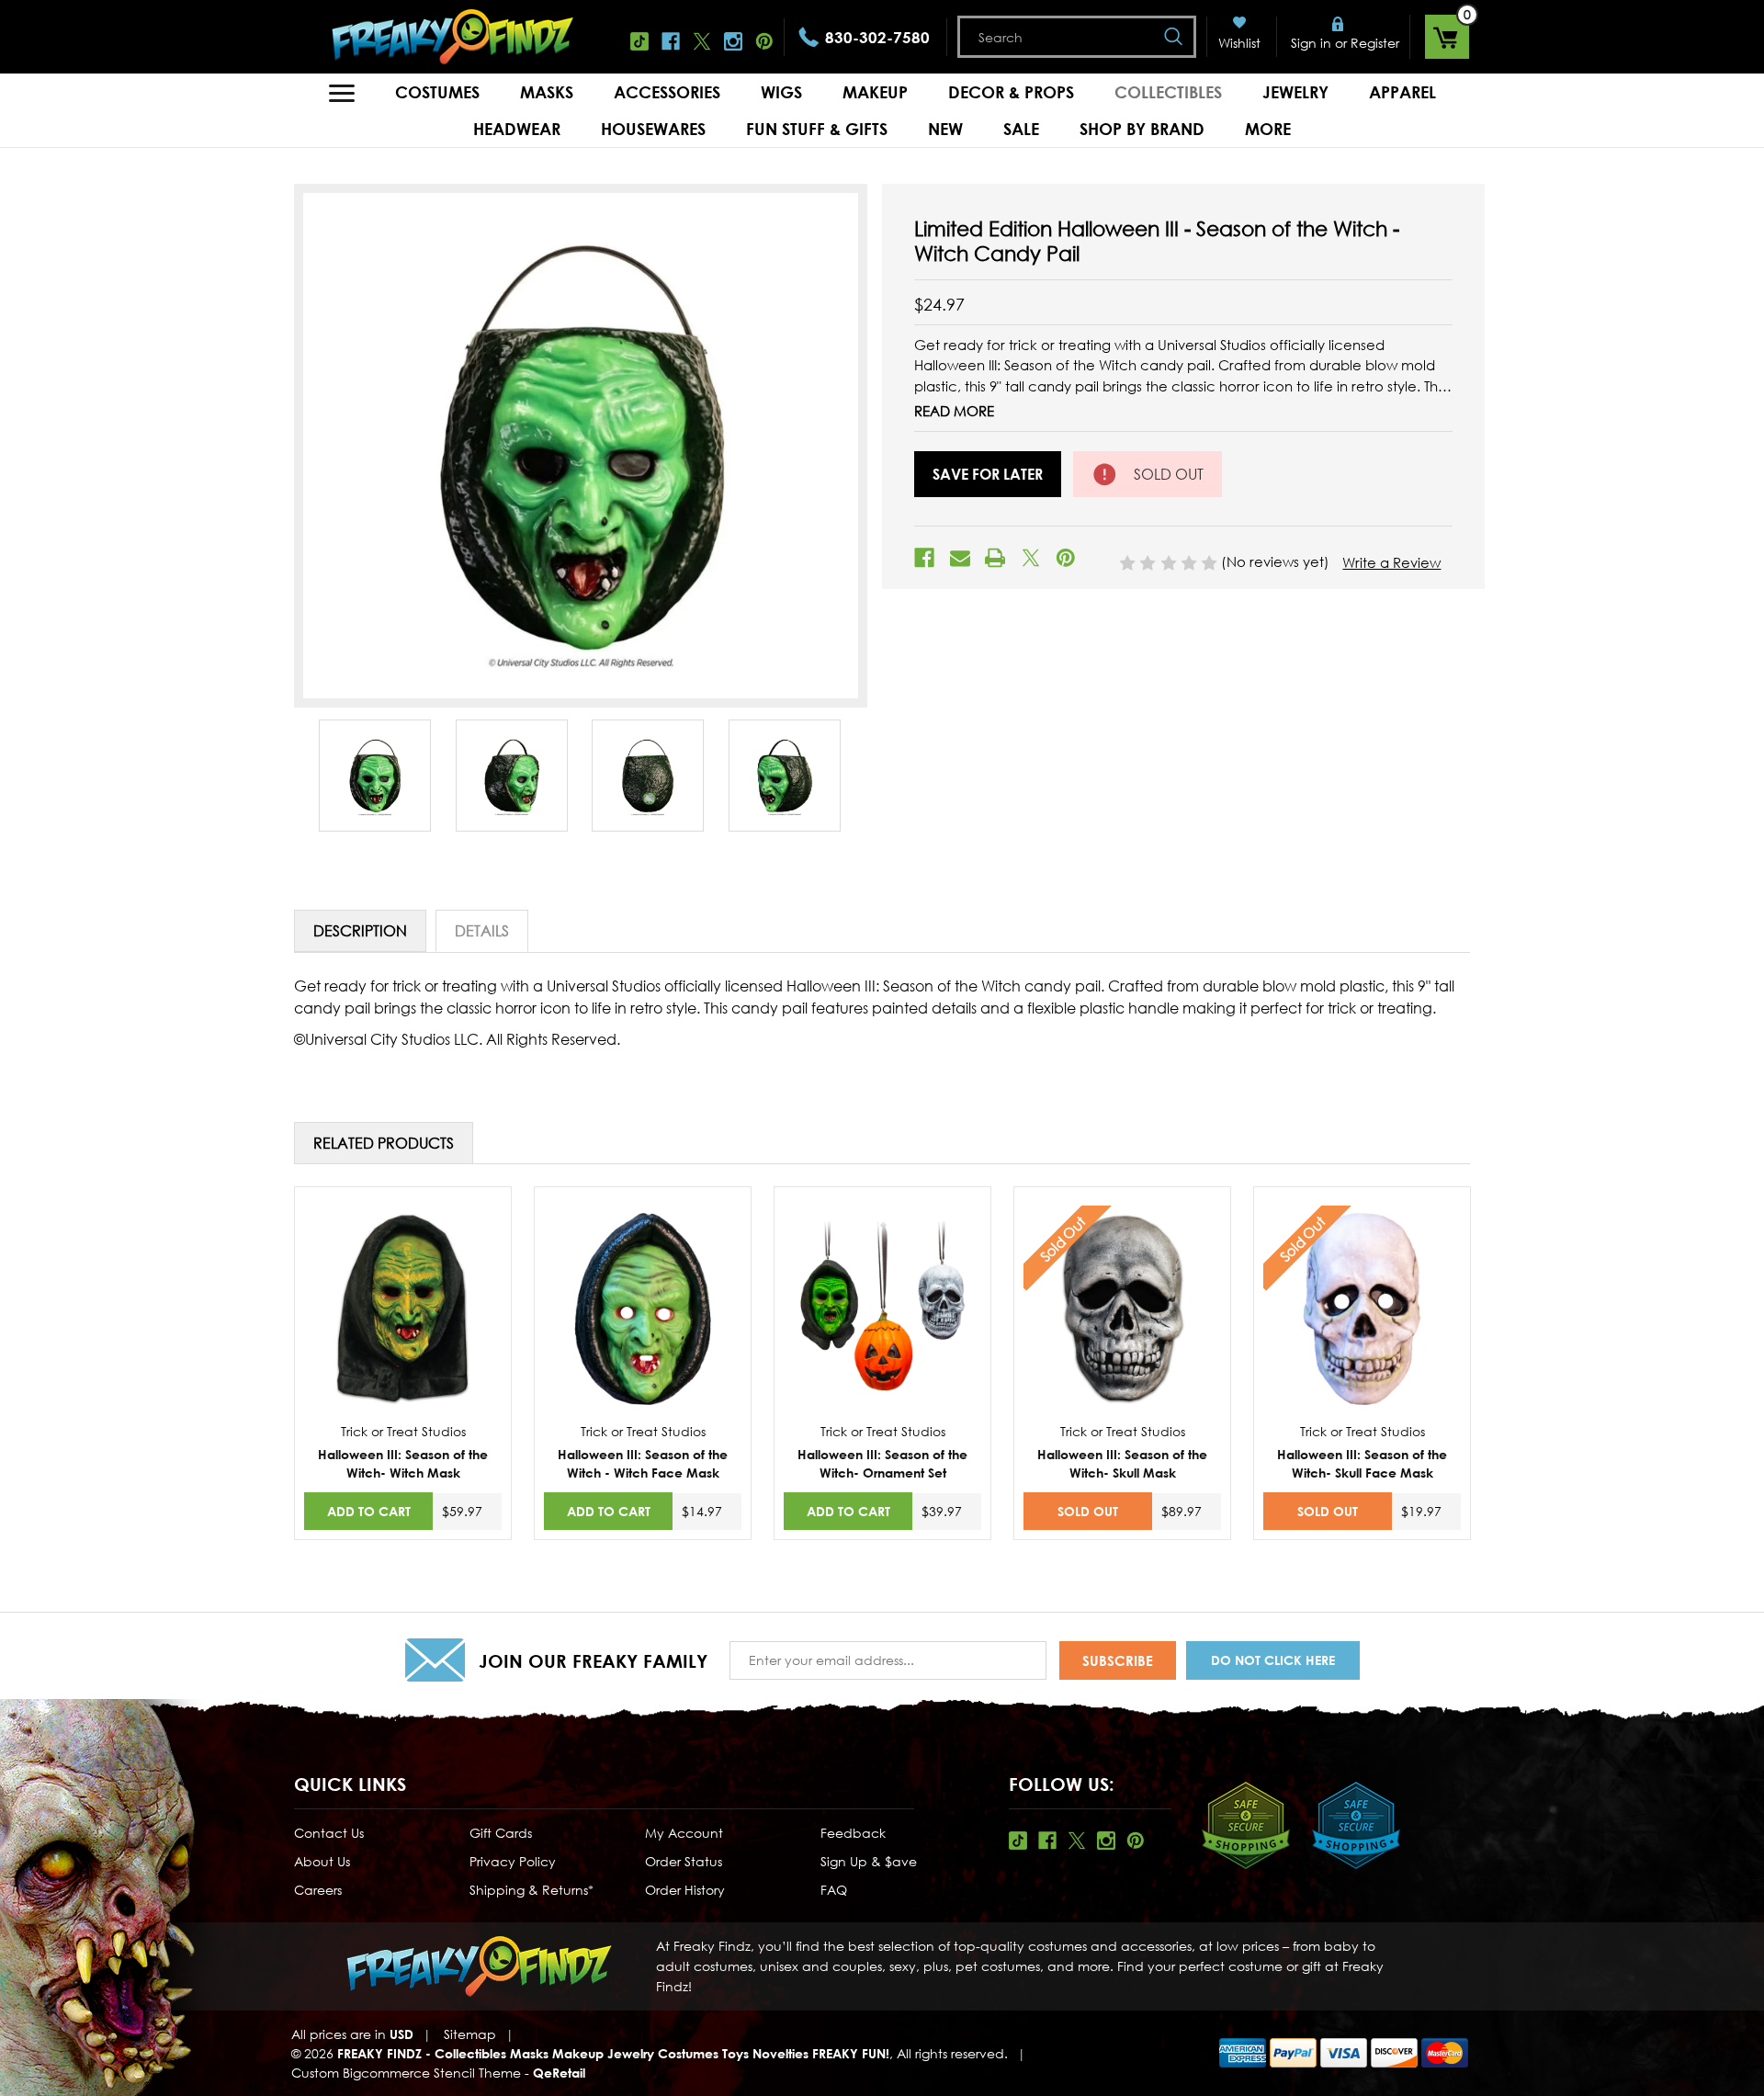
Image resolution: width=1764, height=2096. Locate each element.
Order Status (684, 1861)
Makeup (875, 92)
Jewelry (1295, 92)
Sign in (1311, 43)
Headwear (517, 129)
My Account (684, 1833)
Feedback (853, 1833)
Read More (954, 411)
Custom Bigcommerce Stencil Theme (406, 2073)
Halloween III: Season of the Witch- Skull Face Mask (1362, 1463)
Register (1375, 43)
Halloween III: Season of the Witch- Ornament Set (882, 1463)
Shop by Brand (1142, 129)
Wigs (781, 92)
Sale (1021, 129)
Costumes (437, 92)
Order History (685, 1890)
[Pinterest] (1066, 558)
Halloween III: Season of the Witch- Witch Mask (403, 1463)
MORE (1268, 129)
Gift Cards (501, 1833)
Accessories (667, 92)
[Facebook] (924, 558)
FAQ (834, 1890)
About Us (322, 1861)
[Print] (995, 558)
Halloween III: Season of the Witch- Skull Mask (1122, 1463)
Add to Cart (369, 1511)
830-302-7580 (877, 37)
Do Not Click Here (1273, 1660)
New (945, 129)
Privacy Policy (513, 1861)
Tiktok (639, 41)
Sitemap (470, 2034)
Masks (547, 92)
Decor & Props (1011, 92)
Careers (318, 1890)
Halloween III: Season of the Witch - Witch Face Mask (643, 1463)
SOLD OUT (1088, 1511)
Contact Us (329, 1833)
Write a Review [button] (1391, 562)
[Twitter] (1031, 558)
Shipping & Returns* (531, 1890)
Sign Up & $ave (869, 1861)
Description (360, 931)
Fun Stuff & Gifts (817, 129)
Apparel (1402, 92)
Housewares (653, 129)
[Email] (960, 558)
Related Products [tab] (384, 1143)
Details (482, 931)
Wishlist (1239, 43)
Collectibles (1168, 92)
